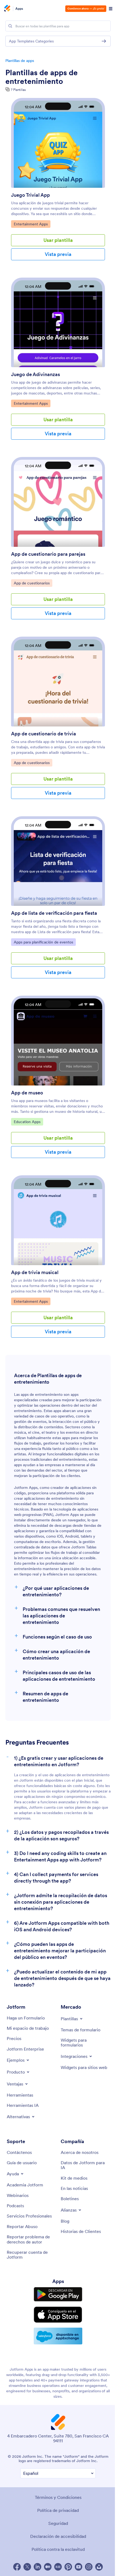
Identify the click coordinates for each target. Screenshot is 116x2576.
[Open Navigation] (111, 9)
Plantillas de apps (20, 61)
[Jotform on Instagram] (89, 2567)
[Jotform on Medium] (48, 2567)
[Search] (10, 26)
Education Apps (27, 1122)
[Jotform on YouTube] (79, 2567)
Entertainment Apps (31, 224)
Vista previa (58, 254)
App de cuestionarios (32, 583)
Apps (19, 9)
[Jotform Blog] (58, 2567)
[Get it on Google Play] (58, 2294)
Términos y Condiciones (58, 2497)
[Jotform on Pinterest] (68, 2567)
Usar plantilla (58, 240)
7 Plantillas (18, 90)
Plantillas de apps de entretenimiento (42, 77)
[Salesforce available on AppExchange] (58, 2336)
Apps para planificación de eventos (43, 942)
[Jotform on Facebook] (17, 2567)
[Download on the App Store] (58, 2315)
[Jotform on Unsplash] (99, 2567)
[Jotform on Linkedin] (37, 2567)
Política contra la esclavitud (58, 2549)
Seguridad (58, 2523)
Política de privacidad (58, 2510)
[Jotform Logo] (7, 9)
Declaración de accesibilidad (58, 2536)
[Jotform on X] (27, 2567)
